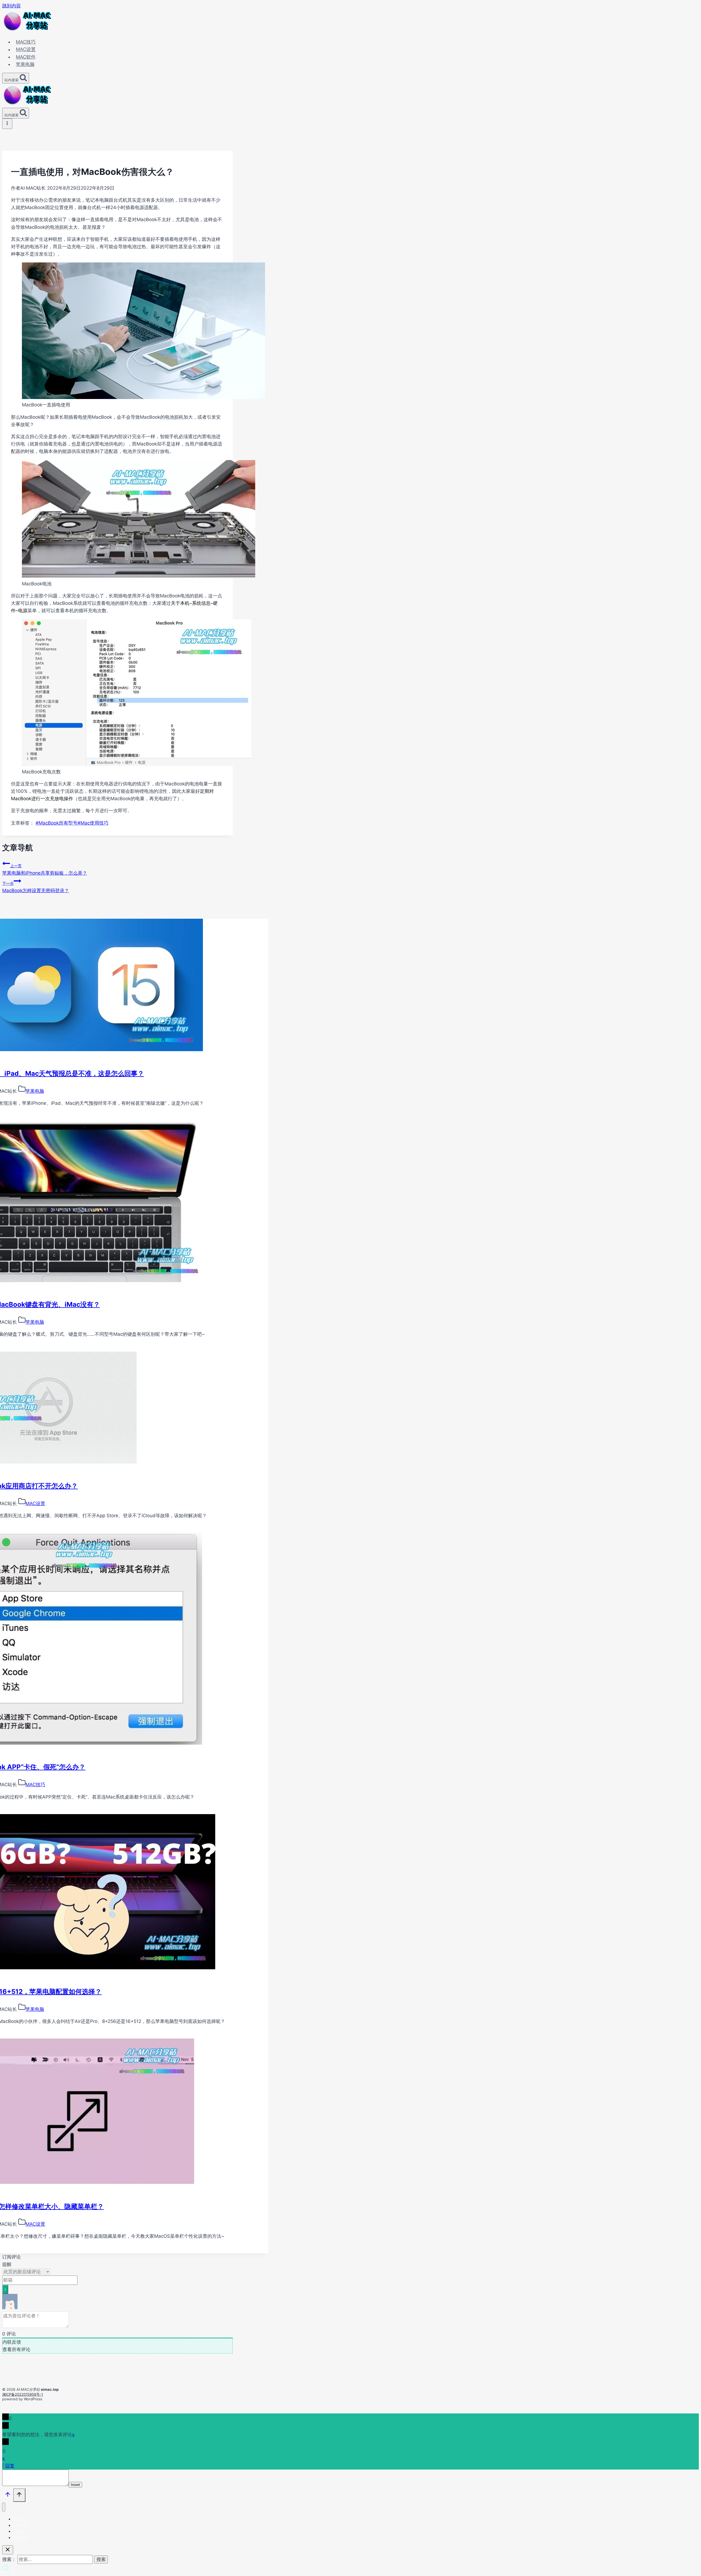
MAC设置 (26, 50)
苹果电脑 (25, 64)
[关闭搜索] (8, 2550)
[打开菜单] (7, 124)
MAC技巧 (26, 42)
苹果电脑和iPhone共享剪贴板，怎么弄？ (45, 870)
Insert (75, 2485)
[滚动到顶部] (8, 2496)
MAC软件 (26, 57)
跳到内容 (12, 6)
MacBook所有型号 (57, 823)
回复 (10, 2466)
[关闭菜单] (4, 2507)
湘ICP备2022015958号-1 (23, 2394)
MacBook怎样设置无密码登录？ (36, 887)
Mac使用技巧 (93, 823)
